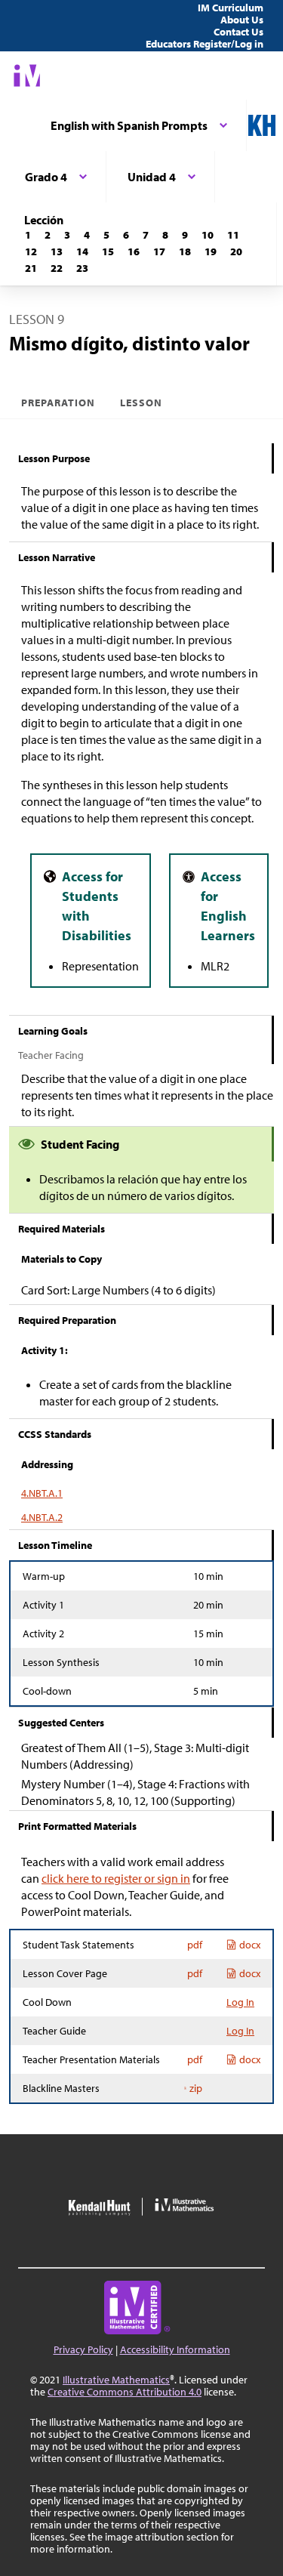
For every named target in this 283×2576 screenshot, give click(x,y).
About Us (242, 20)
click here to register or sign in (116, 1878)
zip (196, 2088)
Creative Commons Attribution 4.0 (125, 2392)
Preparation (58, 403)
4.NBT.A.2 (42, 1517)
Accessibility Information (175, 2349)
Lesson (141, 403)
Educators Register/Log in (205, 44)
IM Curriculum (231, 8)
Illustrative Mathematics (116, 2380)
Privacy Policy (83, 2349)
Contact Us (238, 32)
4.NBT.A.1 (42, 1493)
